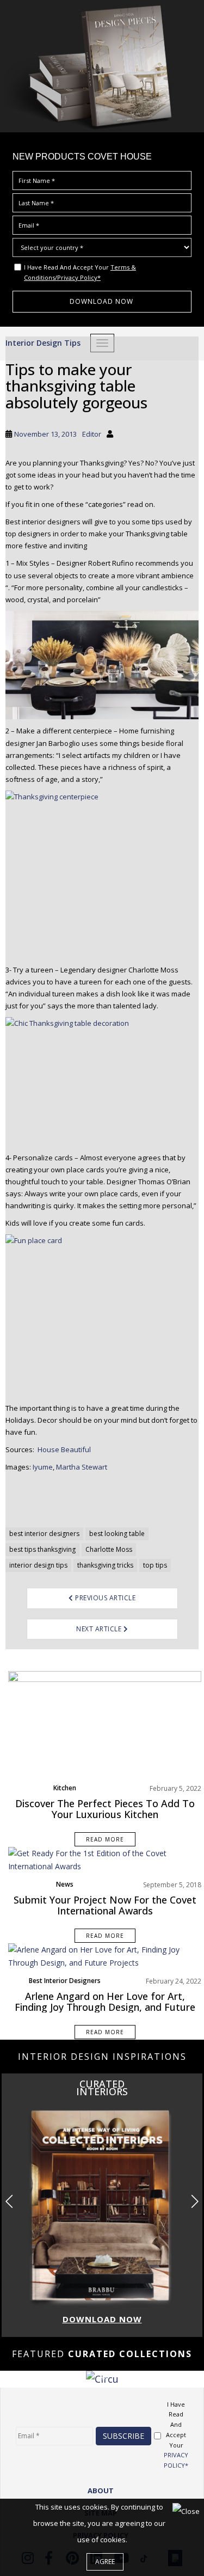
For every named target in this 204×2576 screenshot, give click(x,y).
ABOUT (101, 2491)
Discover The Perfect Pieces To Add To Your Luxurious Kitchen (105, 1809)
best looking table (117, 1534)
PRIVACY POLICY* (176, 2460)
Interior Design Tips (43, 343)
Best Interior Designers (65, 1981)
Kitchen (65, 1788)
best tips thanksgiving (42, 1549)
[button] (194, 2201)
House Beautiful (64, 1449)
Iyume (43, 1467)
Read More (105, 1839)
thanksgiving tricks (105, 1565)
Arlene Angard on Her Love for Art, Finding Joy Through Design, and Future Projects (105, 2007)
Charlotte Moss (109, 1549)
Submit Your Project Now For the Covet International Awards (105, 1905)
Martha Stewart (82, 1467)
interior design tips (38, 1565)
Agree (105, 2562)
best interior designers (44, 1534)
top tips (155, 1565)
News (65, 1884)
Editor (92, 434)
